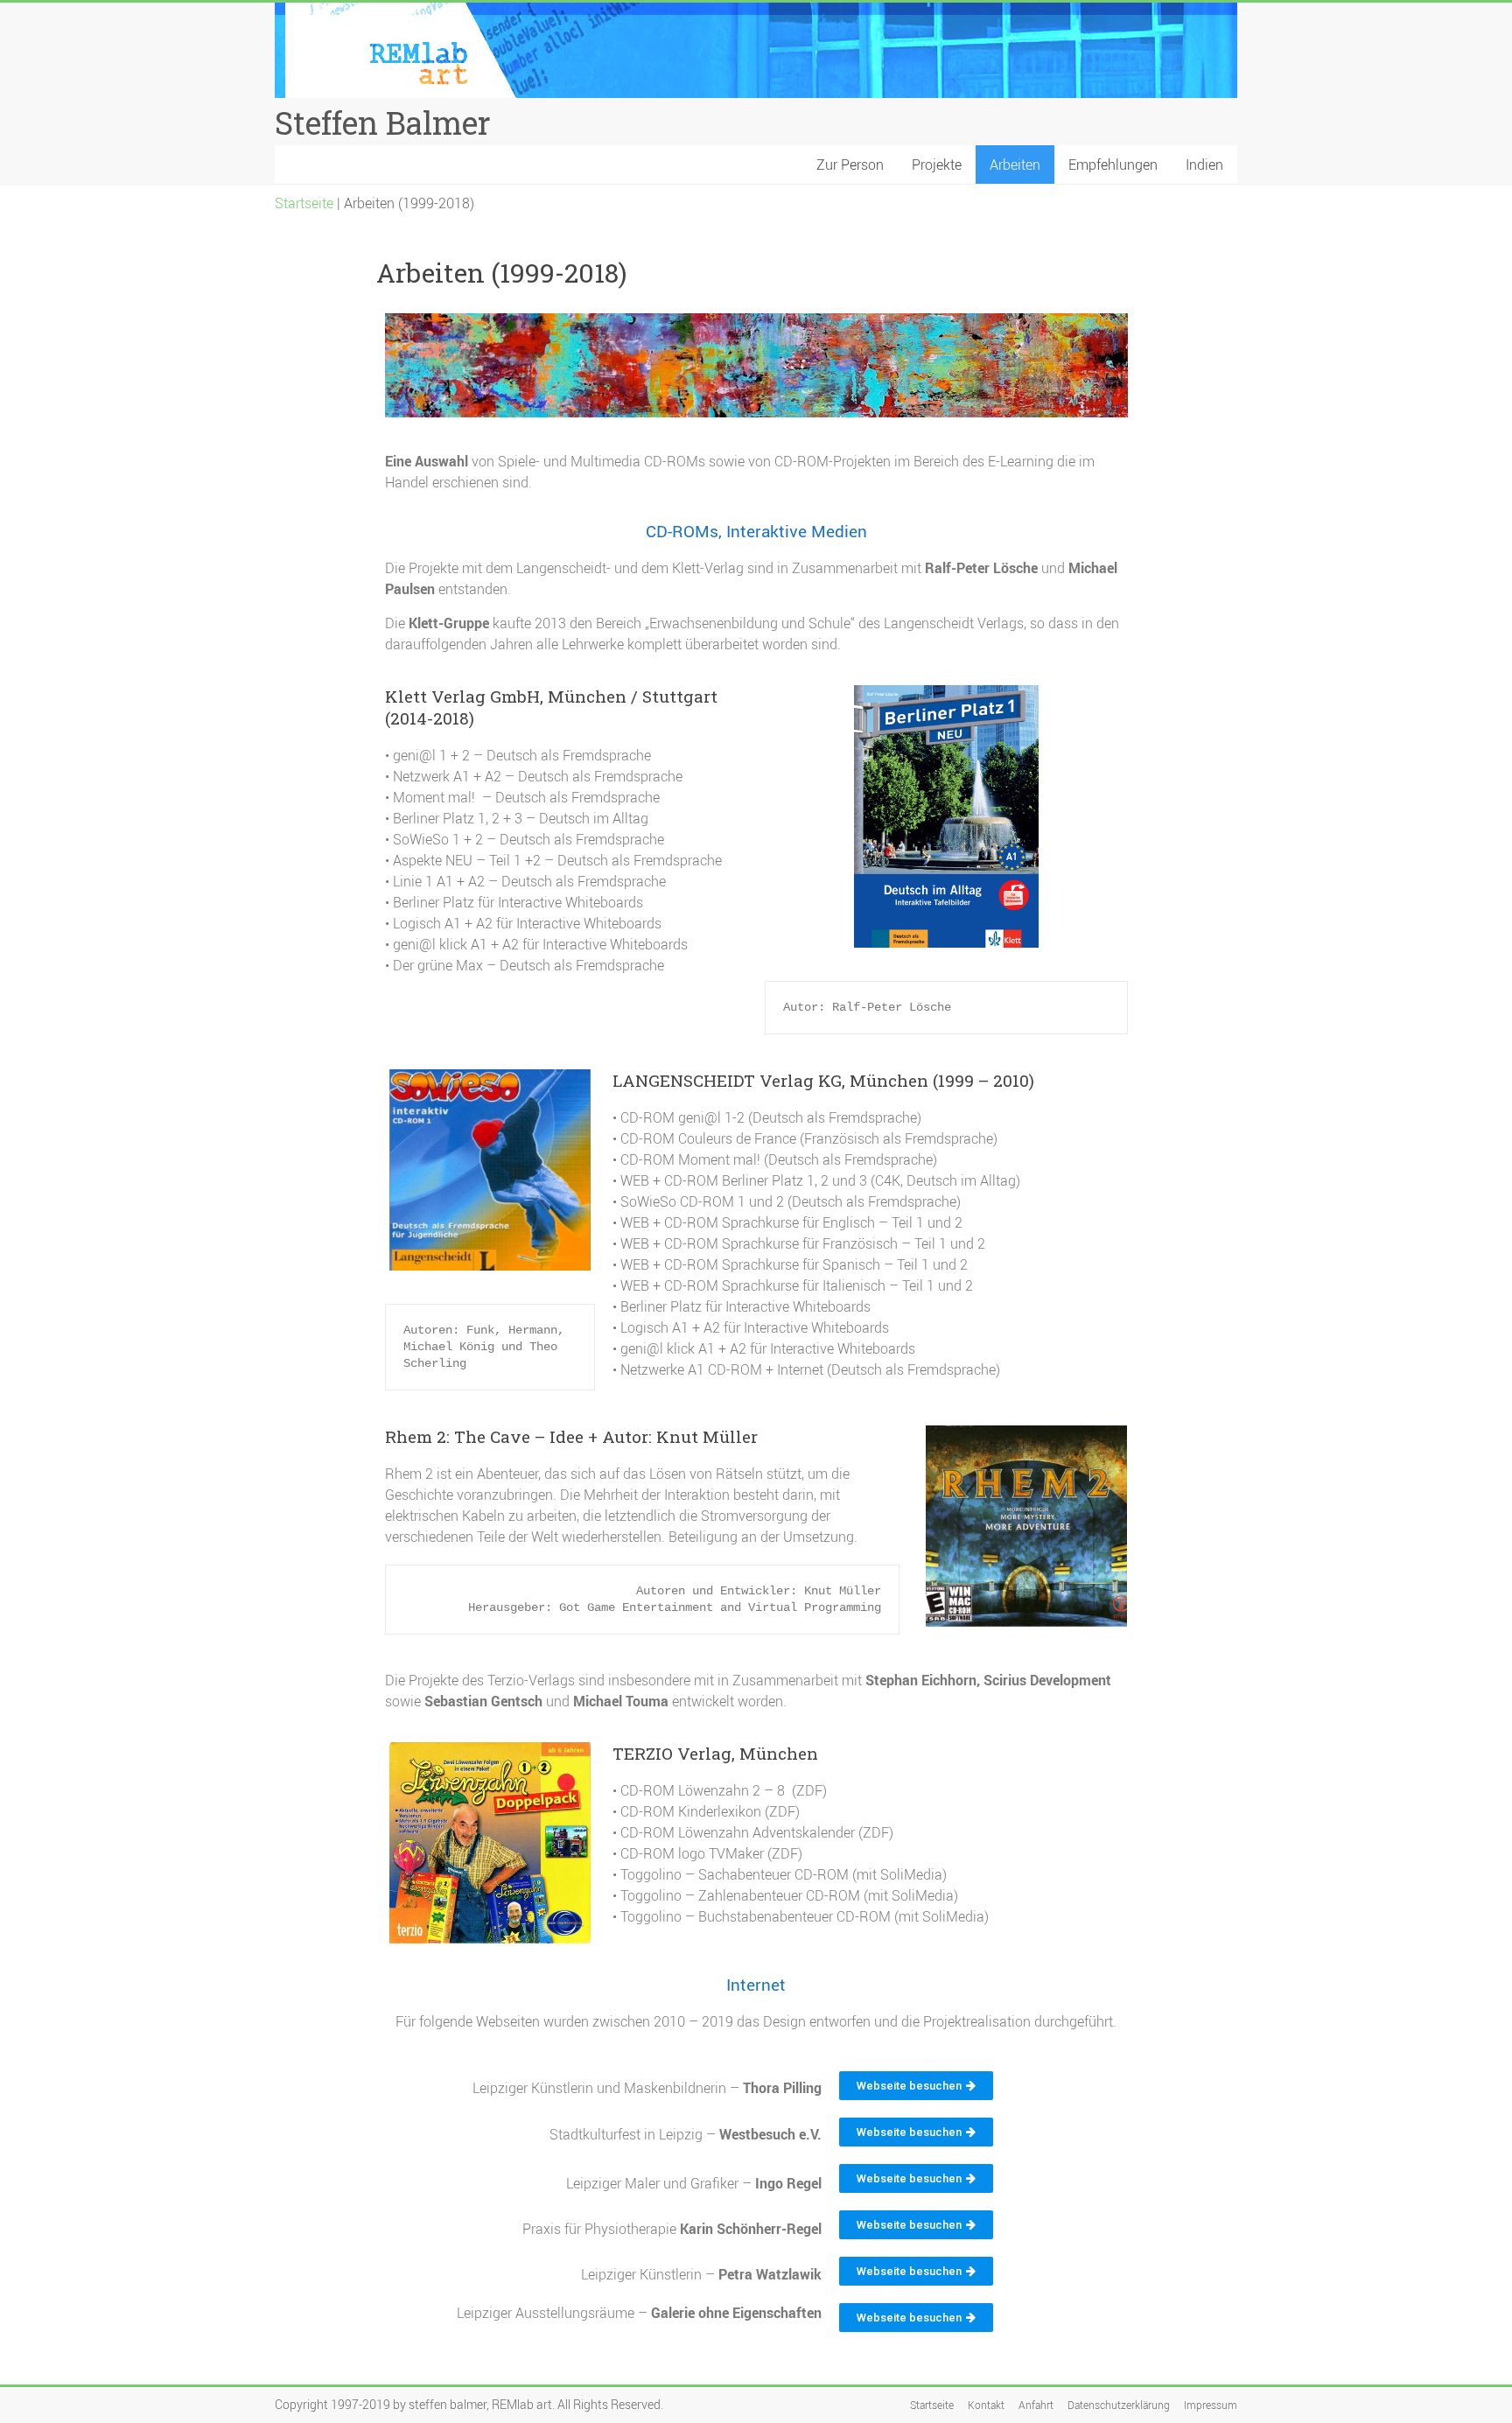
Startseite (304, 203)
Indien (1204, 165)
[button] (916, 2086)
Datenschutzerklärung (1119, 2405)
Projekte (937, 165)
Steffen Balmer (383, 123)
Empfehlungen (1113, 165)
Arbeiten (1015, 165)
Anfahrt (1036, 2405)
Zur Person (850, 165)
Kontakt (986, 2405)
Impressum (1211, 2405)
